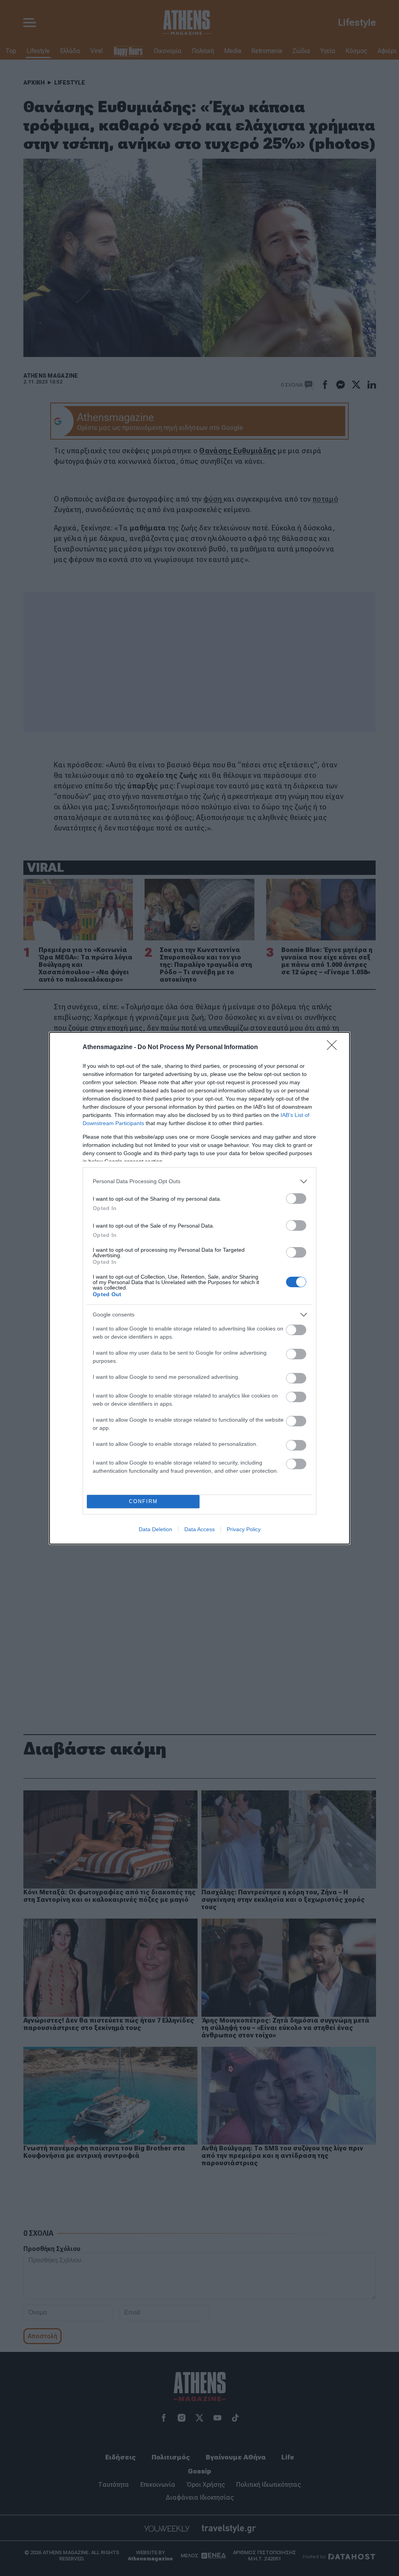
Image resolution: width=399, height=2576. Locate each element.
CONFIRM (143, 1501)
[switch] (296, 1199)
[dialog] (199, 1288)
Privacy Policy (244, 1529)
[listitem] (199, 1181)
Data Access (199, 1529)
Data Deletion (155, 1529)
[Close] (334, 1048)
